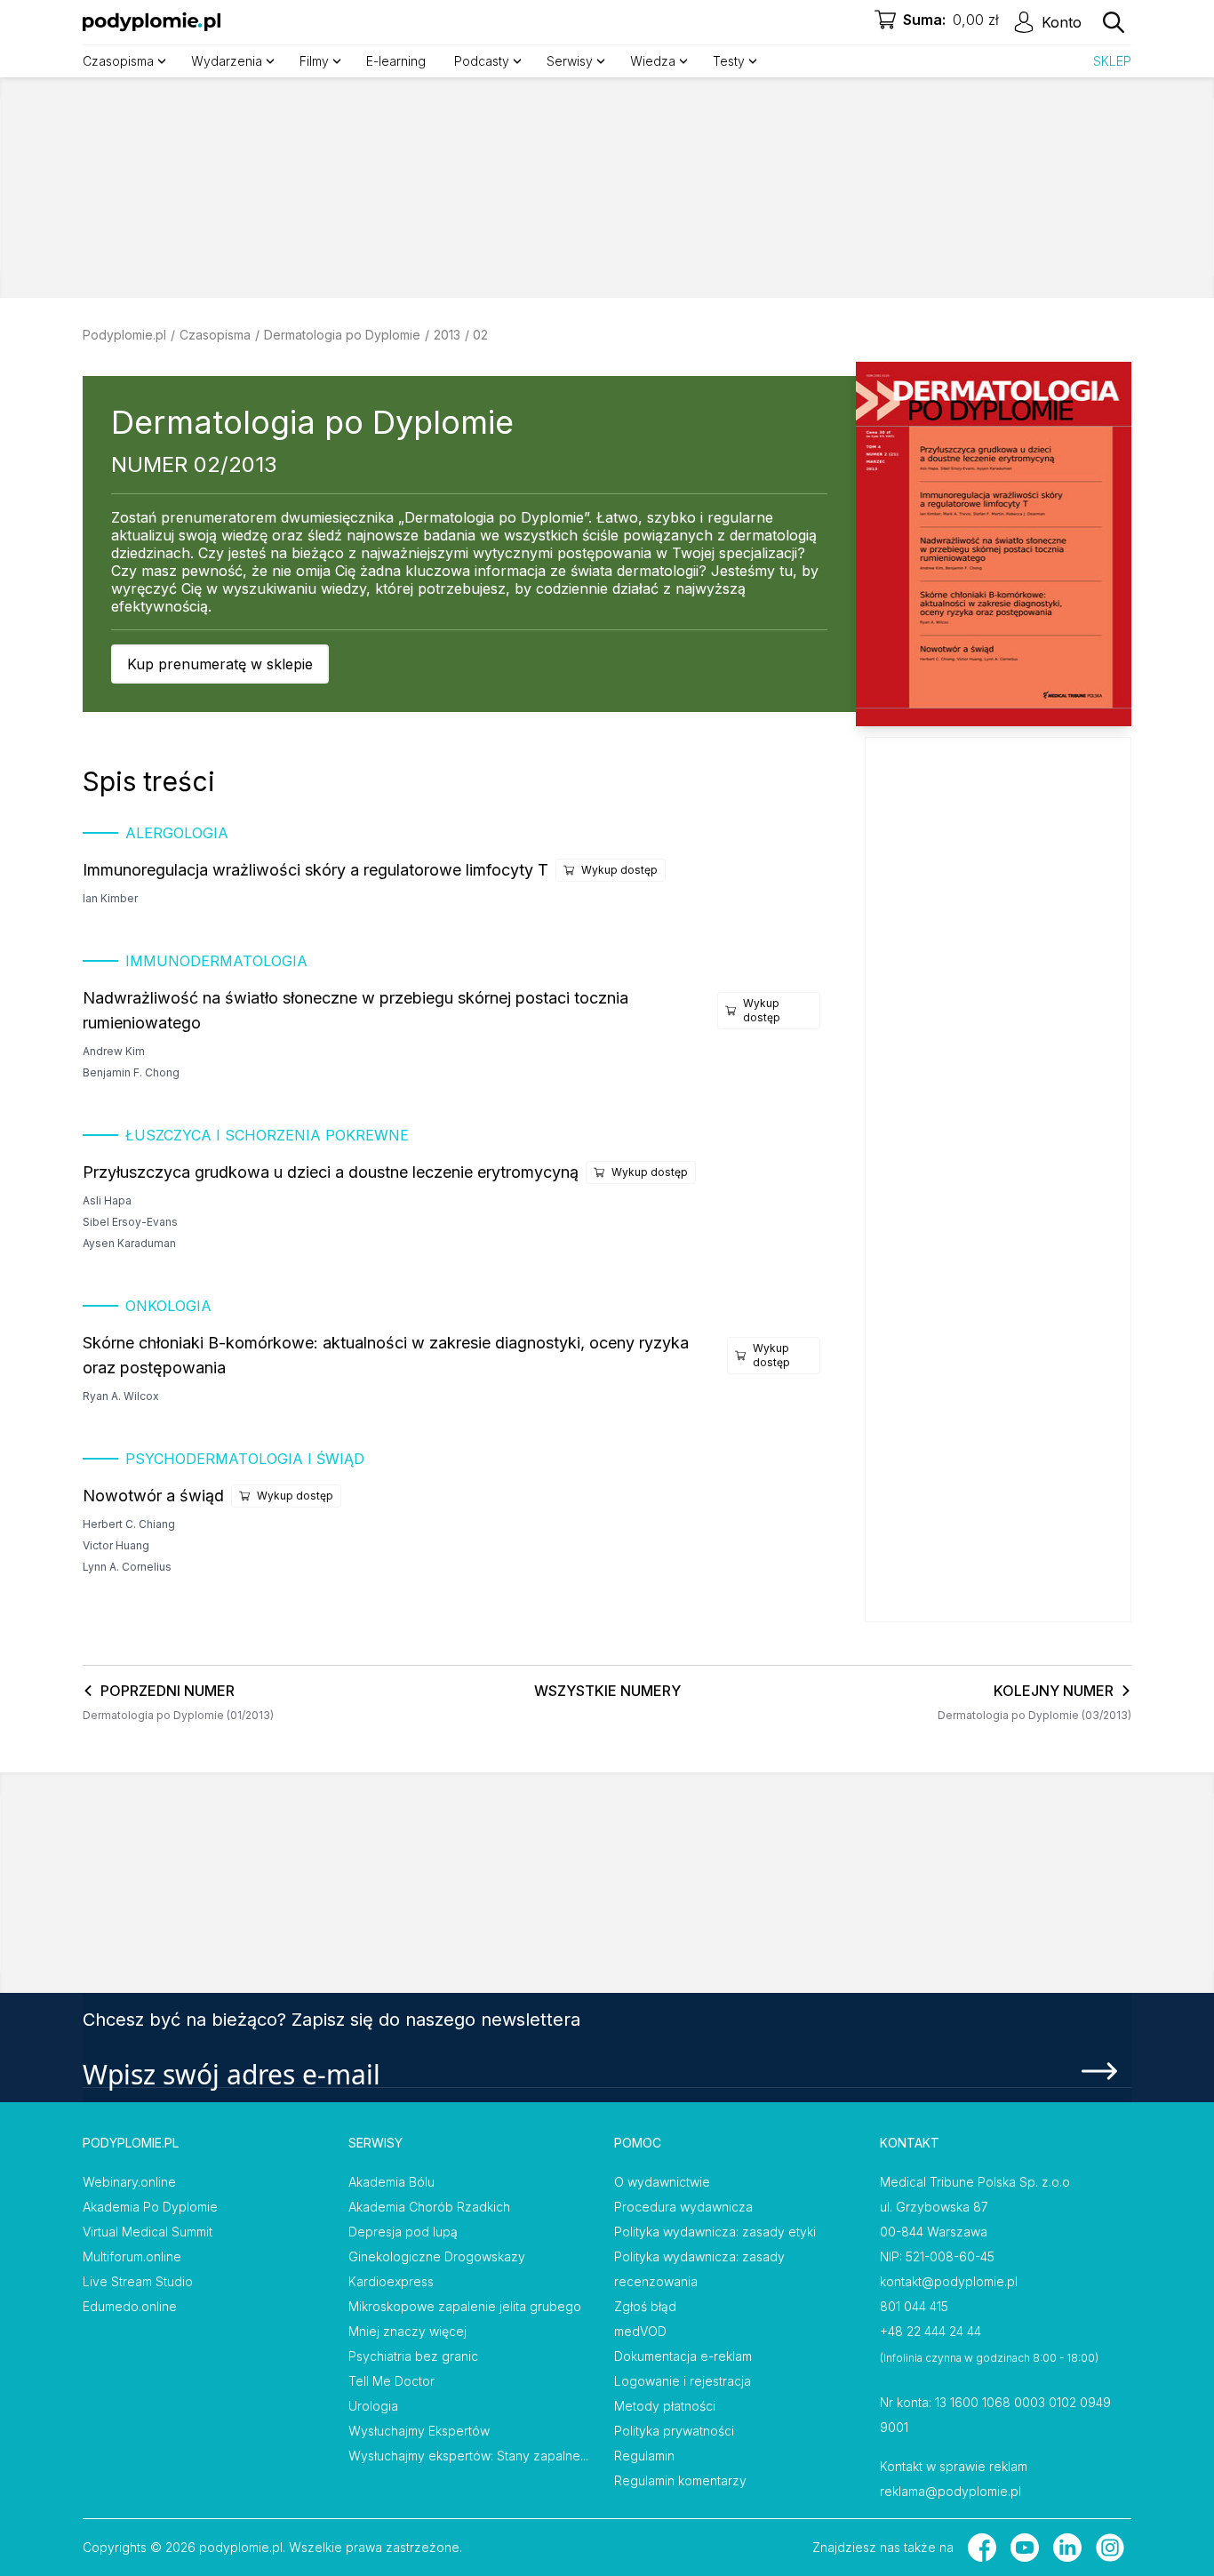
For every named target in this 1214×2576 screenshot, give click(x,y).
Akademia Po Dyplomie (150, 2207)
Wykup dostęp (619, 870)
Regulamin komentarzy (680, 2480)
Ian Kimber (110, 898)
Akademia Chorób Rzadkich (429, 2207)
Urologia (373, 2406)
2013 (447, 335)
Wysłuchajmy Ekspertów (419, 2431)
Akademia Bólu (391, 2182)
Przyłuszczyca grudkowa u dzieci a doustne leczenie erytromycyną (331, 1172)
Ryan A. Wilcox (121, 1396)
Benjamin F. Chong (131, 1072)
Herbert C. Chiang (129, 1524)
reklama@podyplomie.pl (950, 2491)
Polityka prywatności (674, 2431)
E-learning (396, 61)
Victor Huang (116, 1545)
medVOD (640, 2331)
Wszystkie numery (607, 1691)
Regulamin (644, 2456)
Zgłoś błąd (645, 2306)
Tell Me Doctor (391, 2381)
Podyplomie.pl (124, 335)
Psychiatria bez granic (413, 2356)
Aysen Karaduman (129, 1243)
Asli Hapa (107, 1200)
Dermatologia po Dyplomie (342, 335)
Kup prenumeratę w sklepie (220, 664)
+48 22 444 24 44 (930, 2331)
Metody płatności (665, 2406)
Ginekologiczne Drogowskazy (437, 2256)
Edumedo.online (130, 2306)
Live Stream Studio (138, 2281)
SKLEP (1112, 61)
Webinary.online (129, 2182)
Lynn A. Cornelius (127, 1567)
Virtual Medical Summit (148, 2232)
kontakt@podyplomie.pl (949, 2281)
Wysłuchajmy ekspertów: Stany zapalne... (468, 2456)
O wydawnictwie (662, 2182)
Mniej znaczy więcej (407, 2331)
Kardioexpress (391, 2281)
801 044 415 (914, 2306)
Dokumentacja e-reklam (683, 2356)
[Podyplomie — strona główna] (152, 22)
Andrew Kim (114, 1051)
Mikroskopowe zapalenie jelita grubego (465, 2306)
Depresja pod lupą (403, 2232)
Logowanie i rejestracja (683, 2381)
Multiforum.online (132, 2256)
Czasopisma (215, 335)
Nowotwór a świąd (153, 1496)
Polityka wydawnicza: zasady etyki (715, 2232)
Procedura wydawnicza (683, 2207)
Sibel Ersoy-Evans (130, 1222)
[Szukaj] (1114, 22)
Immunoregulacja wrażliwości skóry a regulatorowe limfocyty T (315, 870)
